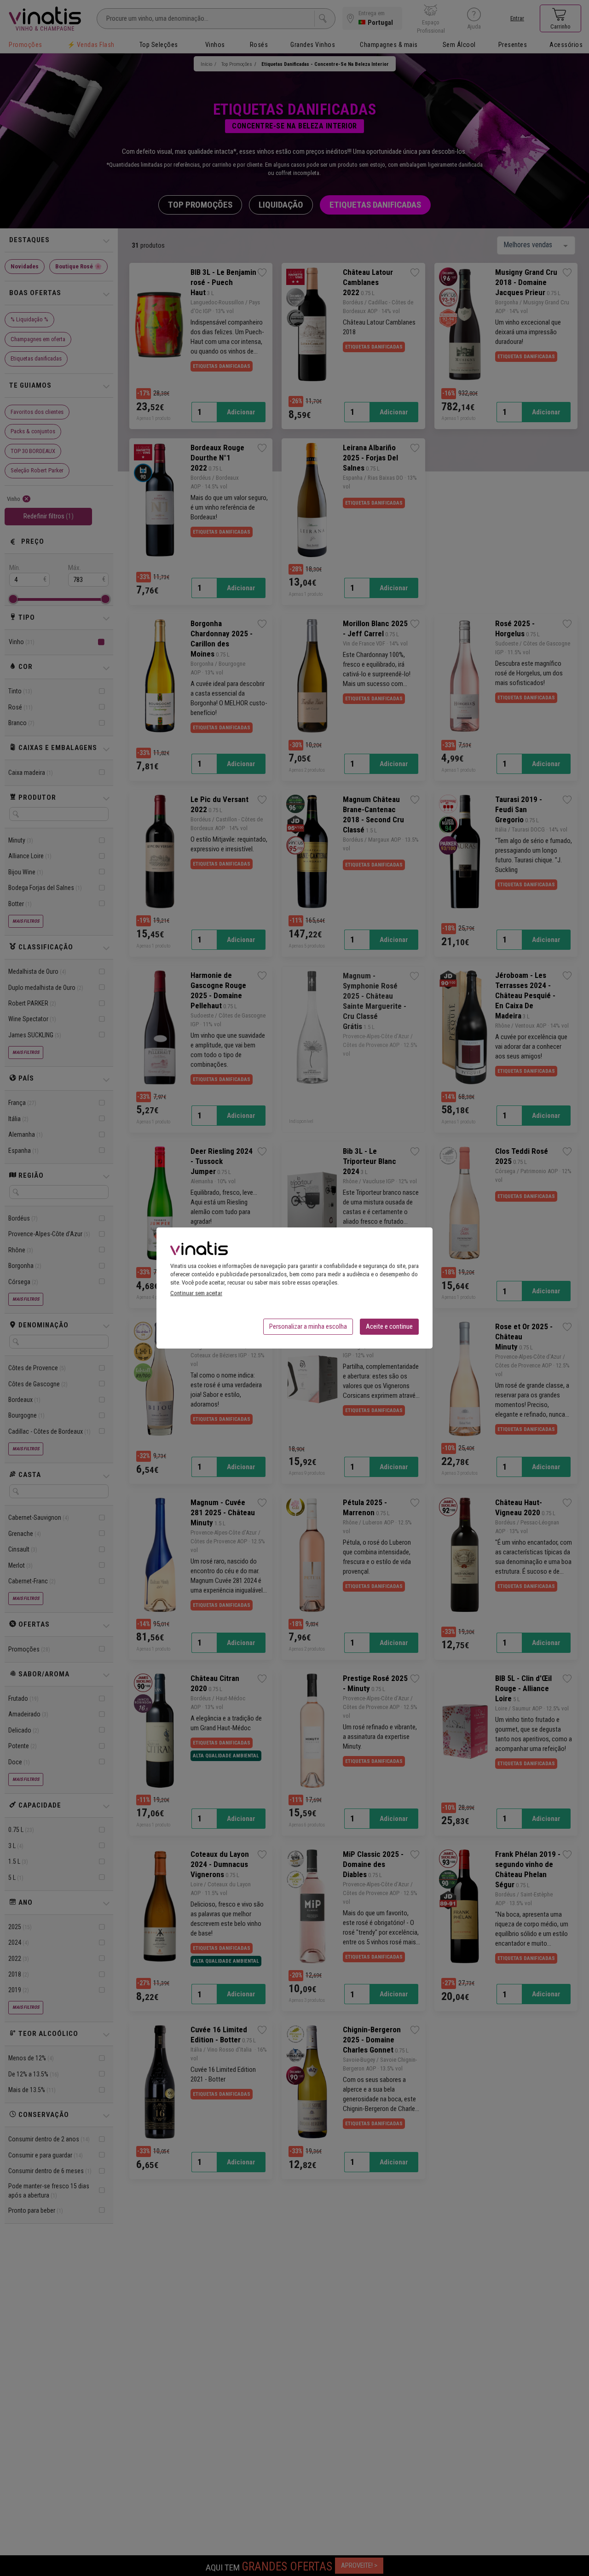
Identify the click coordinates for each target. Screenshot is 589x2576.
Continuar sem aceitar (196, 1293)
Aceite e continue (389, 1326)
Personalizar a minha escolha (308, 1326)
